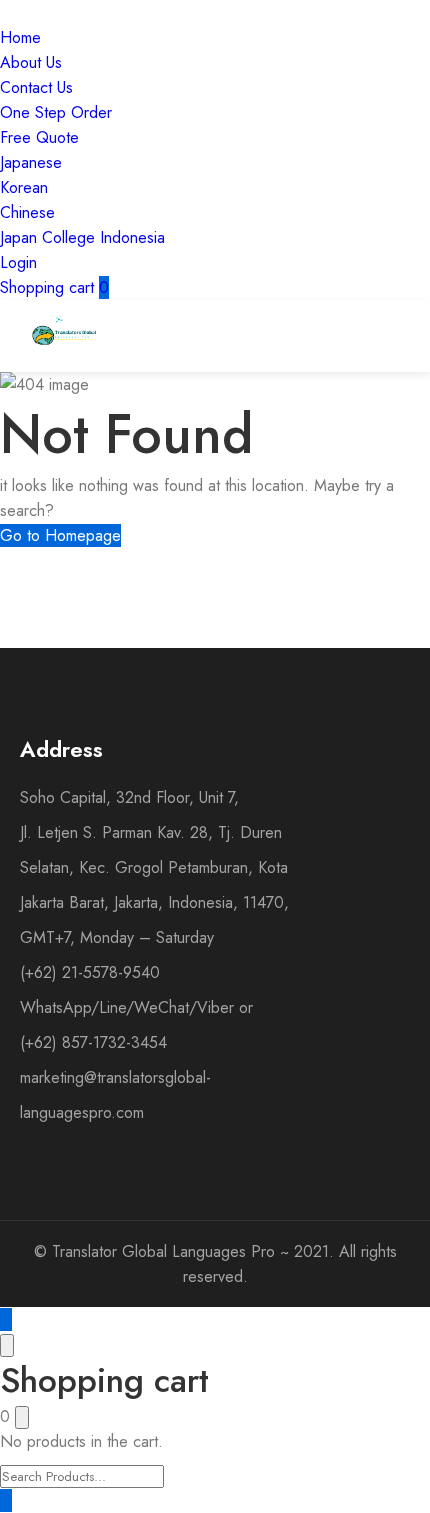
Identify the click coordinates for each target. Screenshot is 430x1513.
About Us (31, 62)
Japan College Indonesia (82, 237)
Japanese (31, 162)
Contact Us (36, 87)
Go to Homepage (60, 535)
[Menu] (320, 336)
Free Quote (39, 137)
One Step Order (56, 112)
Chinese (27, 212)
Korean (24, 187)
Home (20, 37)
